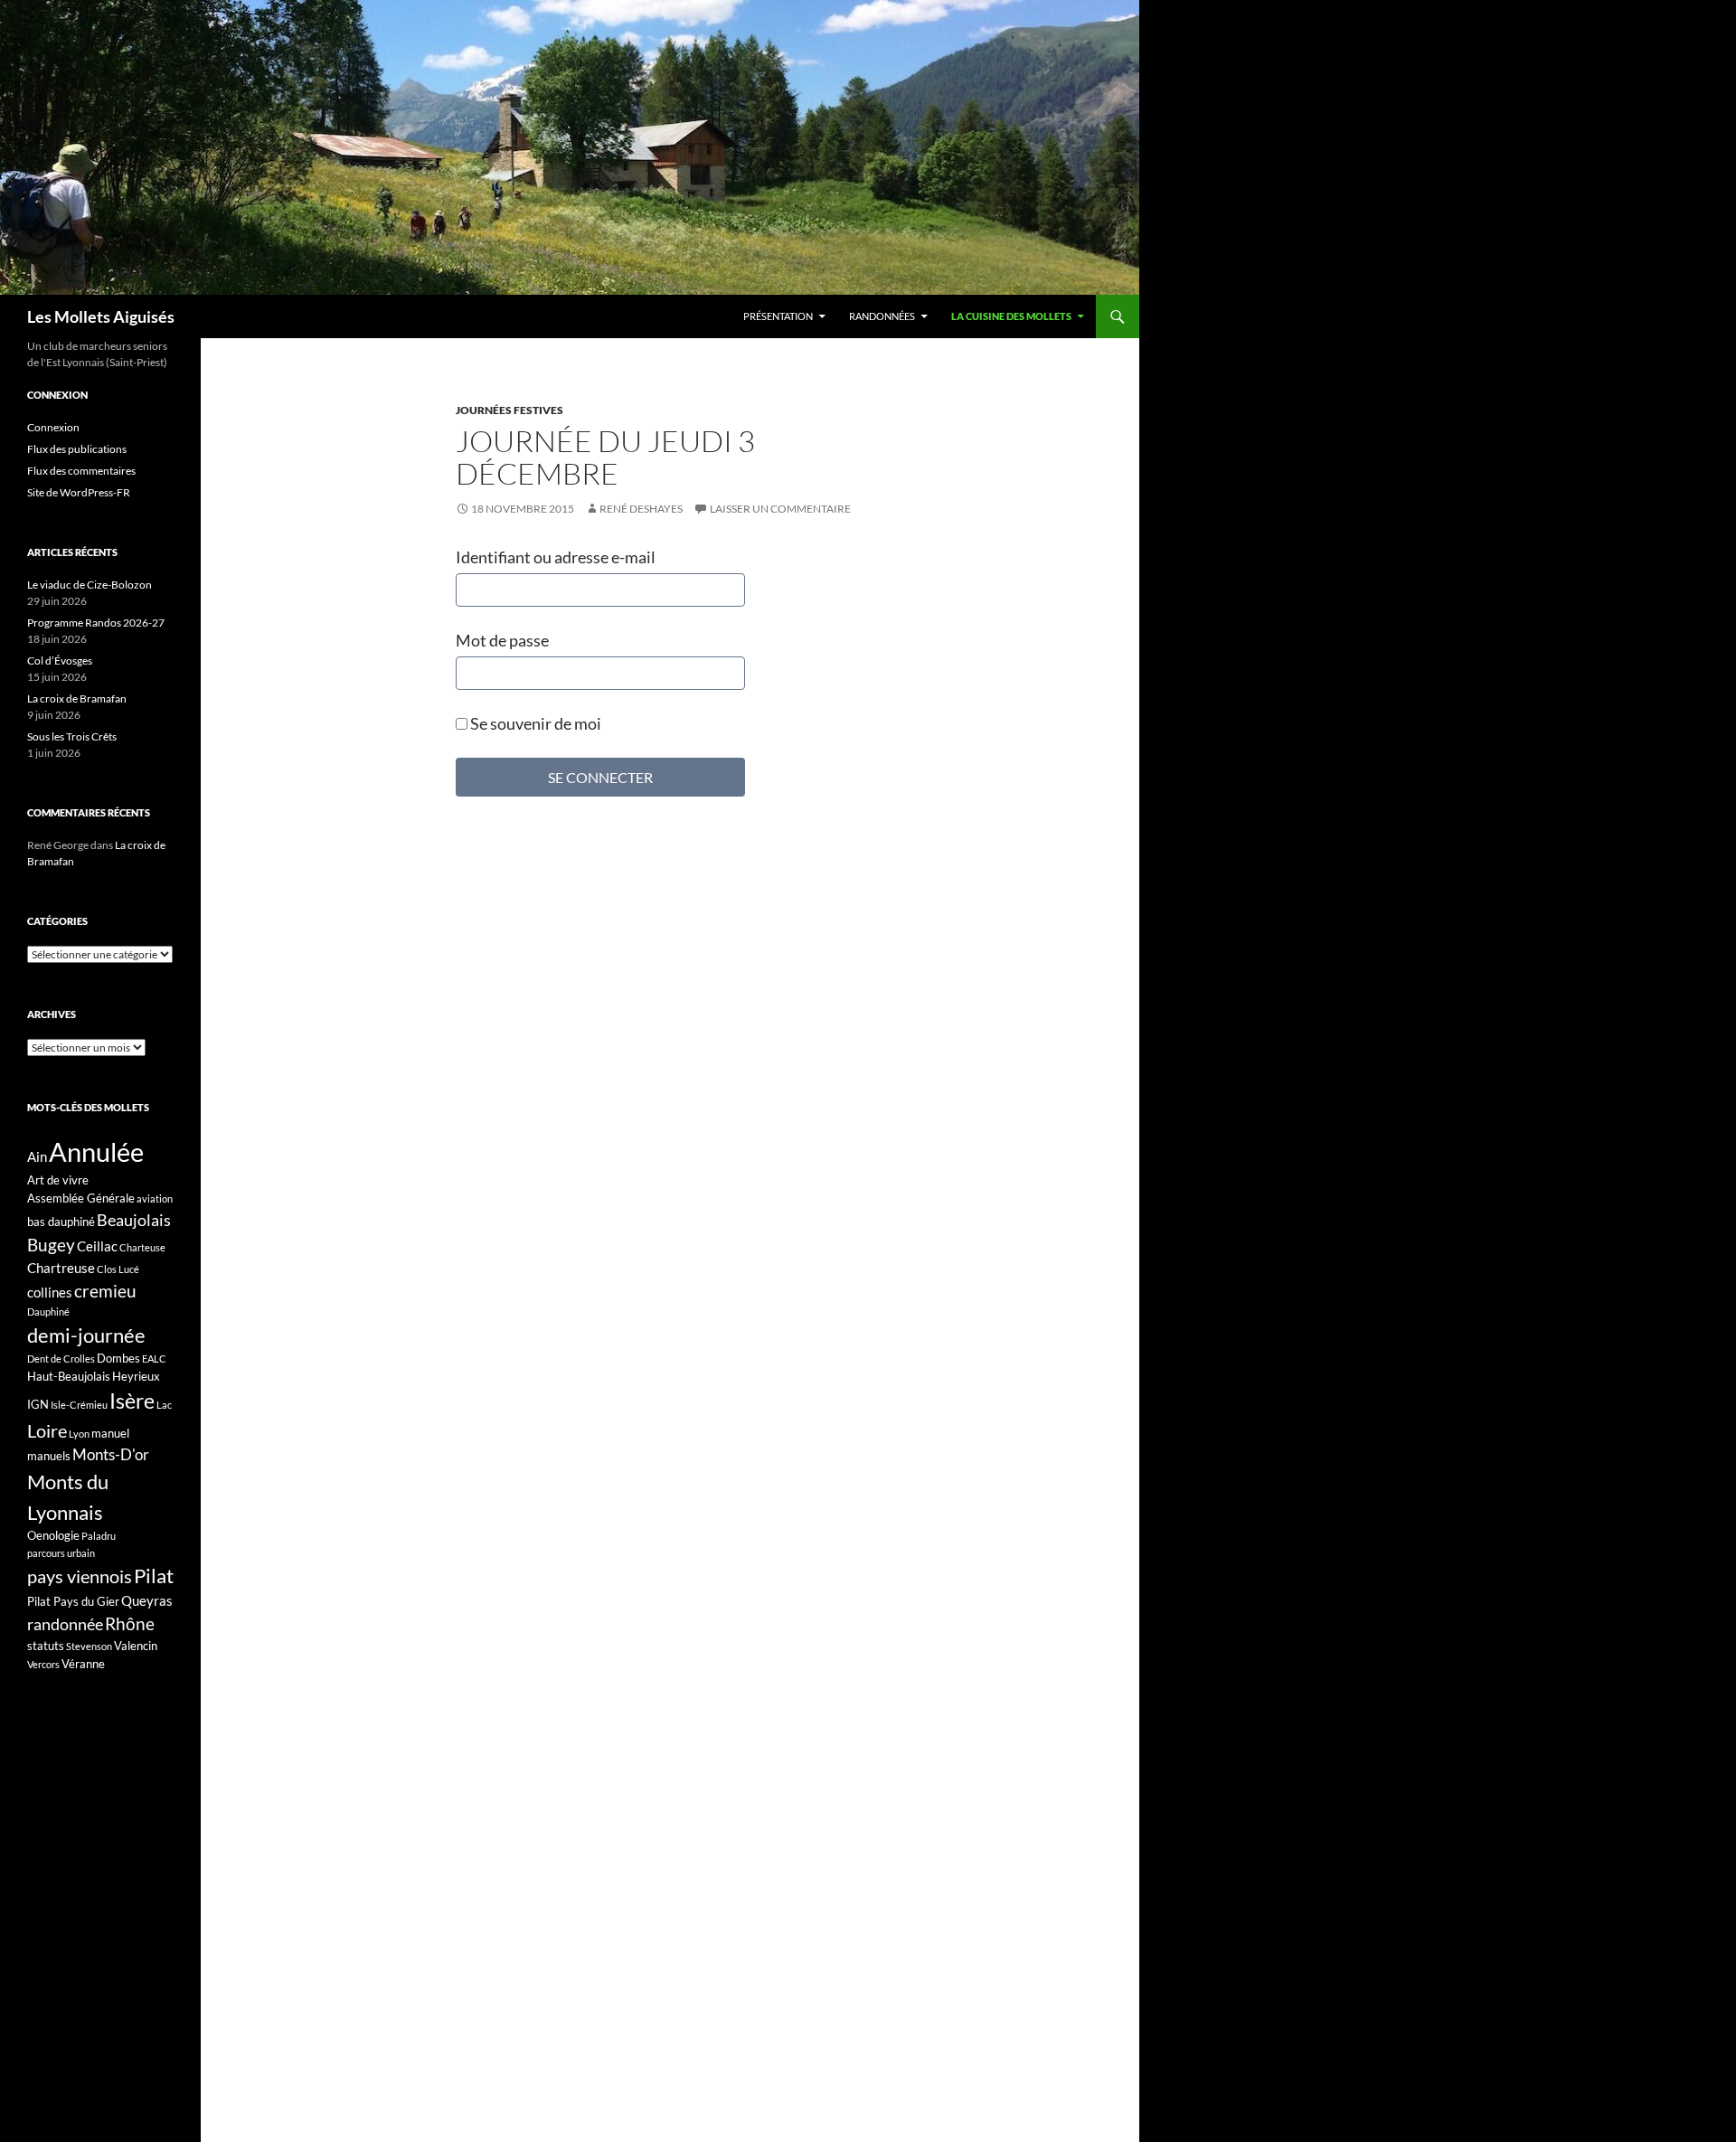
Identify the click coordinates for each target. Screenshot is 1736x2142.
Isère (132, 1401)
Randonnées (882, 316)
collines (50, 1292)
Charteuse (142, 1247)
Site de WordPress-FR (79, 492)
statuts (46, 1646)
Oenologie (53, 1535)
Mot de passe (502, 640)
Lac (164, 1405)
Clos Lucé (118, 1269)
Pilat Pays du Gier (73, 1601)
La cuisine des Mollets (1011, 316)
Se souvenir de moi (534, 723)
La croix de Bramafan (77, 698)
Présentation (778, 316)
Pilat (154, 1576)
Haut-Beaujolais (69, 1376)
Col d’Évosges (60, 661)
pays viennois (80, 1576)
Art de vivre (58, 1180)
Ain (37, 1156)
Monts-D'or (111, 1455)
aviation (155, 1198)
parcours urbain (61, 1553)
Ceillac (97, 1246)
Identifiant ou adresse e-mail (556, 557)
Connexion (53, 427)
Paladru (99, 1536)
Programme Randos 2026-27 (96, 623)
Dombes (118, 1358)
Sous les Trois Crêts (72, 736)
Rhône (130, 1623)
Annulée (96, 1151)
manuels (49, 1456)
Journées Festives (509, 410)
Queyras (147, 1600)
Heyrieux (136, 1376)
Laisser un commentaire (780, 509)
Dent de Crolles (61, 1359)
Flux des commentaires (81, 471)
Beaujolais (134, 1220)
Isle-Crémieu (79, 1405)
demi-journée (86, 1335)
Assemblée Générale (81, 1198)
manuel (110, 1433)
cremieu (105, 1291)
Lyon (79, 1434)
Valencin (136, 1646)
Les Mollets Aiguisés (101, 316)
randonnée (65, 1624)
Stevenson (89, 1646)
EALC (154, 1359)
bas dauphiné (61, 1222)
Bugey (51, 1245)
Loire (47, 1430)
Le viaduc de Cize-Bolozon (90, 585)
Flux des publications (77, 449)
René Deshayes (641, 509)
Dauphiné (48, 1312)
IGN (38, 1404)
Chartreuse (61, 1268)
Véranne (83, 1664)
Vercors (43, 1664)
